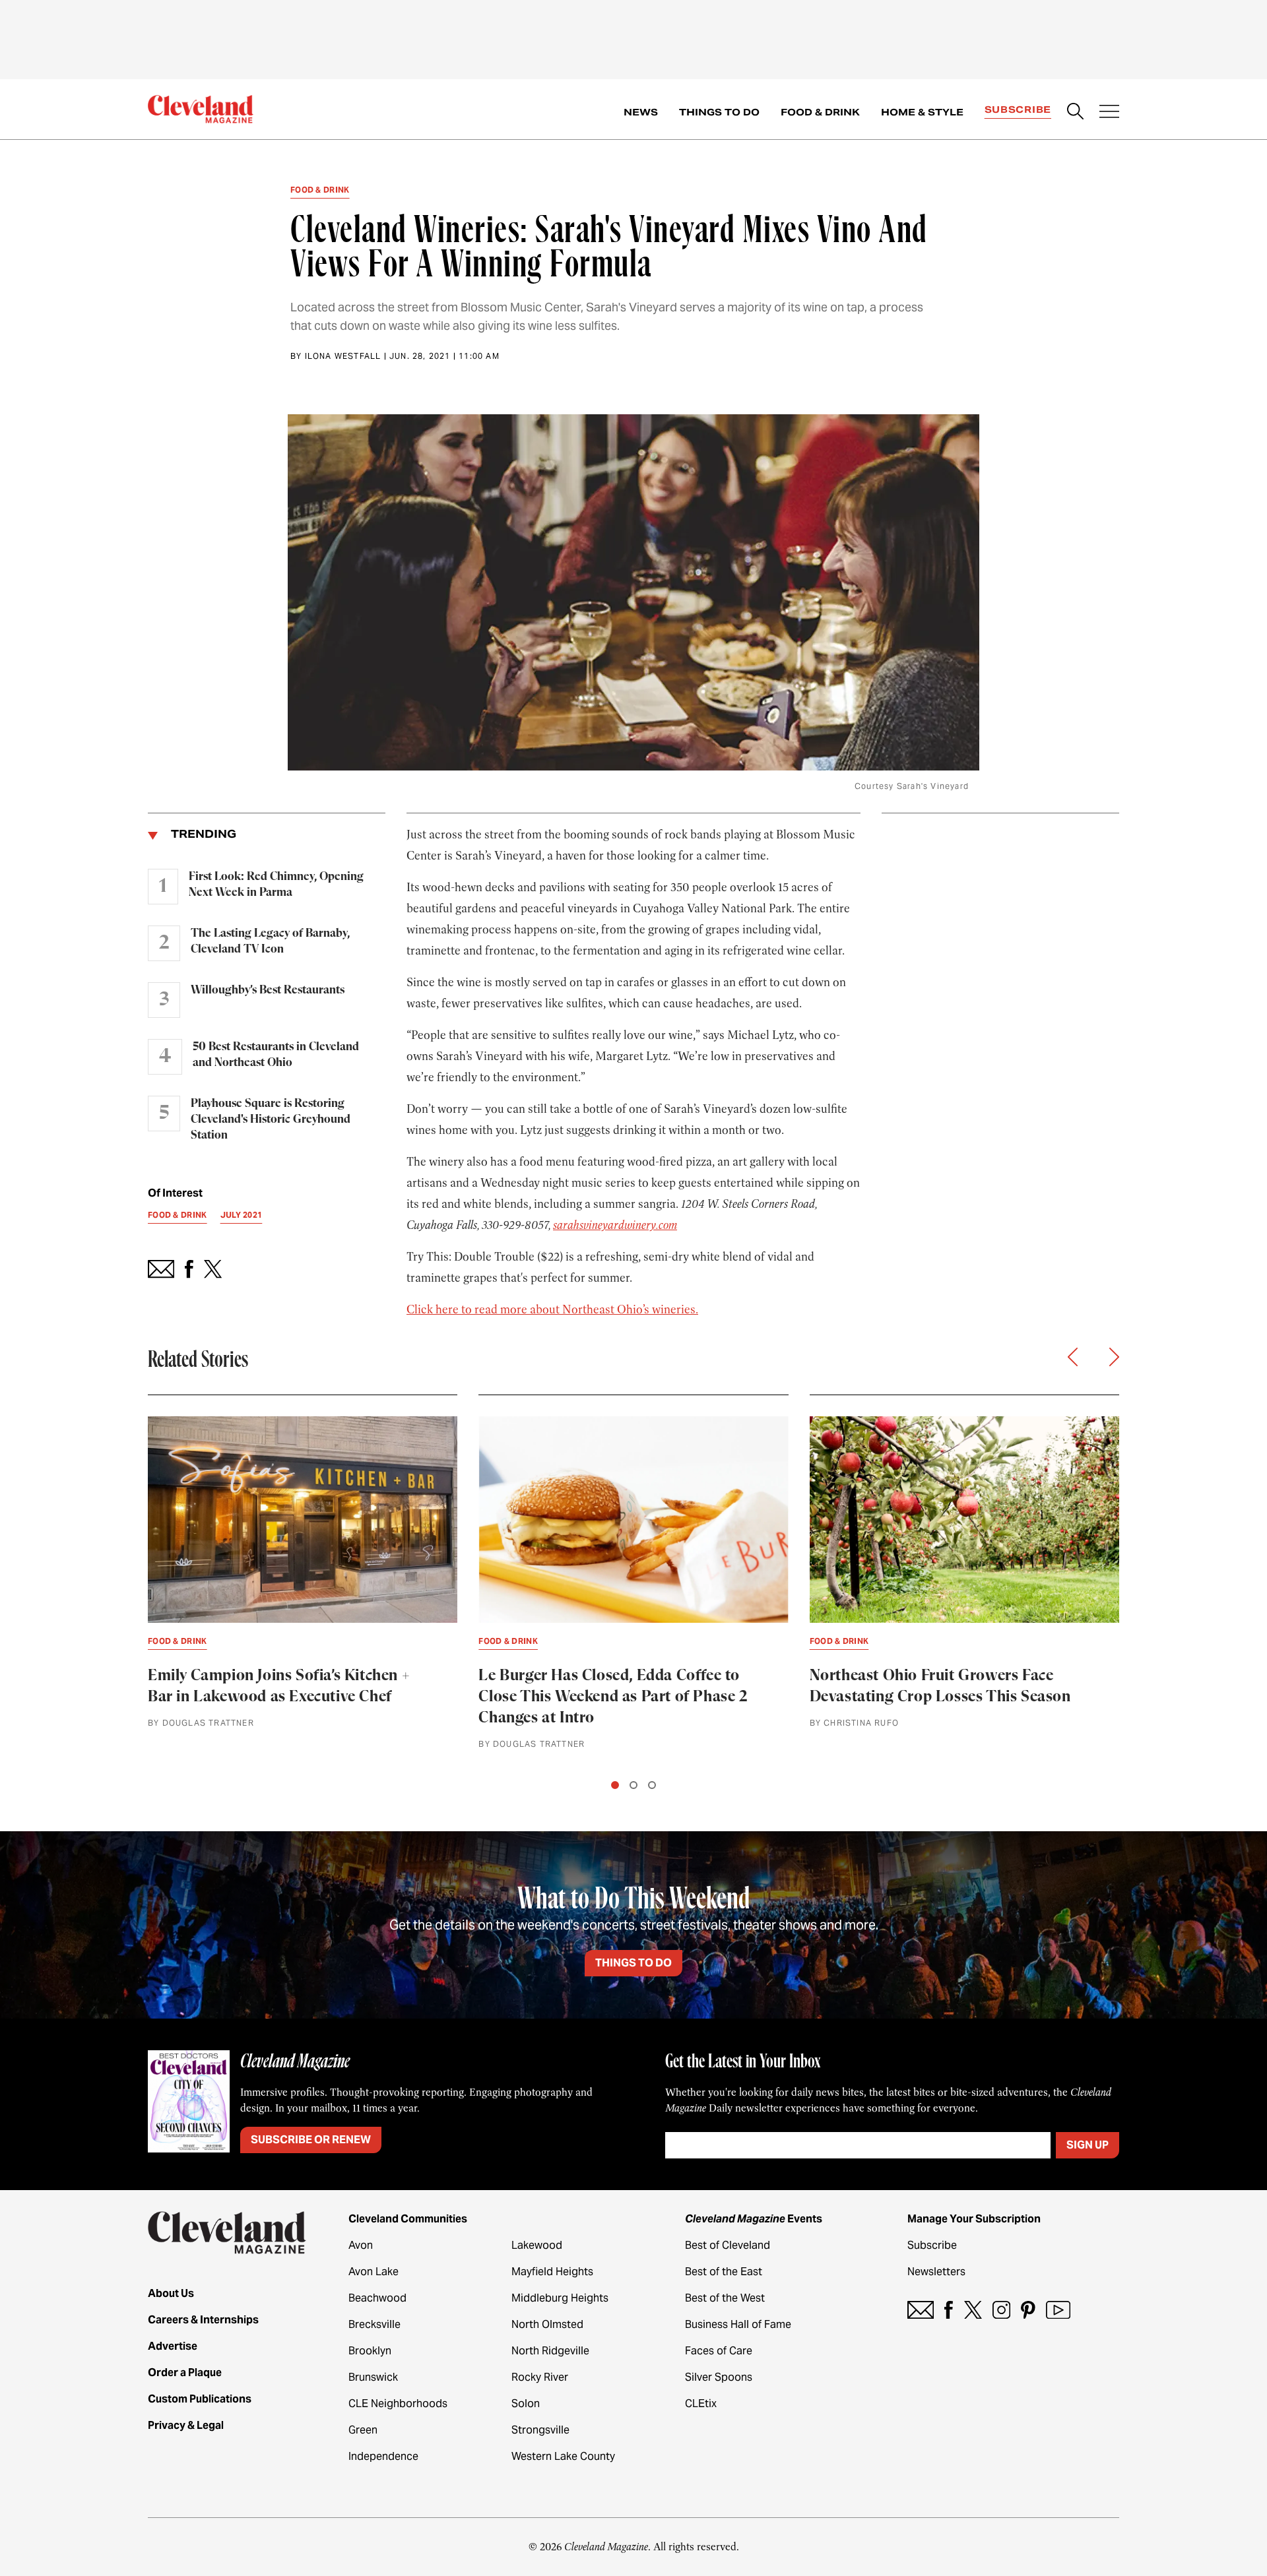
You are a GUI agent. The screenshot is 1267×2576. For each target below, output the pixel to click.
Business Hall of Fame (738, 2324)
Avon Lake (374, 2272)
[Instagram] (1001, 2310)
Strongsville (540, 2430)
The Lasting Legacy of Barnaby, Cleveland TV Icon (270, 941)
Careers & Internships (203, 2320)
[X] (973, 2310)
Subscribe (1018, 110)
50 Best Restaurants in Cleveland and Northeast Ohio (276, 1055)
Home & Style (922, 112)
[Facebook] (949, 2310)
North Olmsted (547, 2324)
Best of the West (725, 2298)
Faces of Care (719, 2351)
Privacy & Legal (186, 2425)
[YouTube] (1058, 2310)
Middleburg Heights (560, 2298)
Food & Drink (820, 112)
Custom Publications (200, 2399)
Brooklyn (370, 2351)
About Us (171, 2293)
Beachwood (377, 2298)
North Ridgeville (550, 2351)
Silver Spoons (719, 2377)
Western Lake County (563, 2456)
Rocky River (540, 2377)
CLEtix (701, 2403)
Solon (526, 2403)
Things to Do (719, 112)
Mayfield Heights (552, 2272)
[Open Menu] (1109, 113)
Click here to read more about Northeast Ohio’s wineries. (552, 1309)
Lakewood (537, 2245)
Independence (383, 2456)
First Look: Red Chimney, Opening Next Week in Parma (276, 885)
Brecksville (374, 2324)
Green (363, 2430)
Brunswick (373, 2377)
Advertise (173, 2346)
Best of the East (724, 2272)
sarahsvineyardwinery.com (615, 1225)
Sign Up (1088, 2145)
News (641, 112)
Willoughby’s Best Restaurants (268, 990)
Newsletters (936, 2272)
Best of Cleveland (728, 2245)
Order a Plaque (185, 2372)
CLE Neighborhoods (398, 2403)
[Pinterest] (1028, 2310)
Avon (361, 2245)
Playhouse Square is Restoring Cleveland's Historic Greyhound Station (271, 1119)
